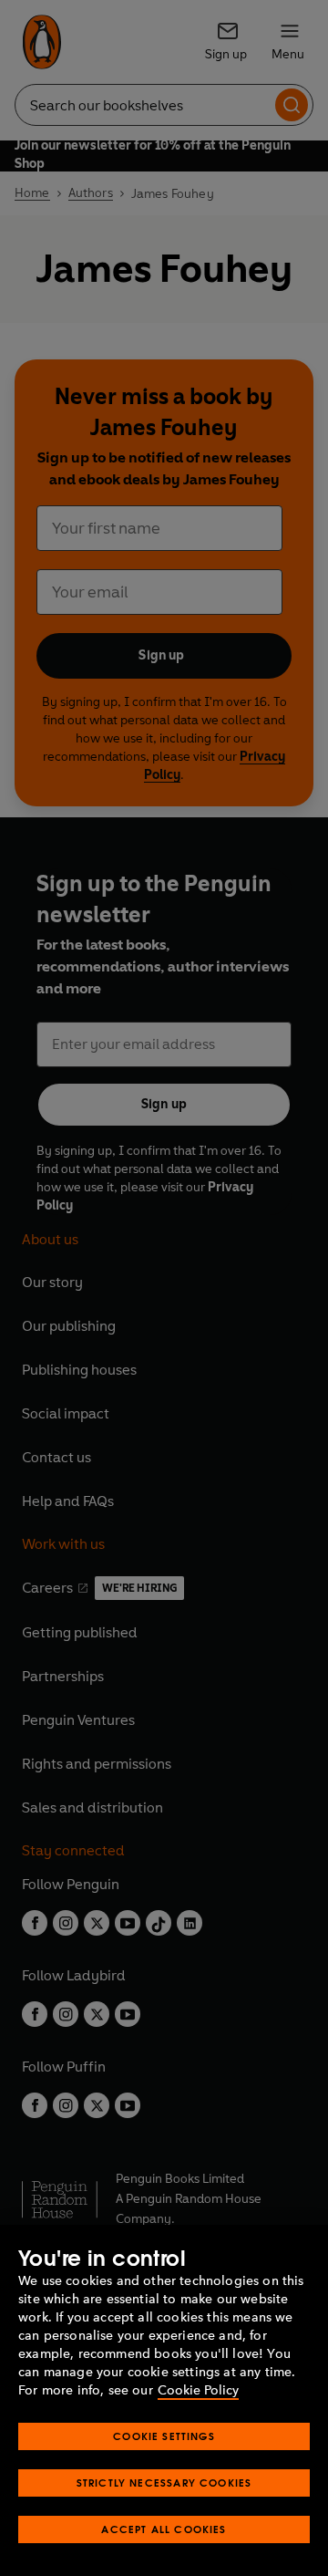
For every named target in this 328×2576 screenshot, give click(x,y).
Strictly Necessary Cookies (164, 2483)
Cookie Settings (164, 2436)
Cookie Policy (198, 2390)
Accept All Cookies (164, 2529)
